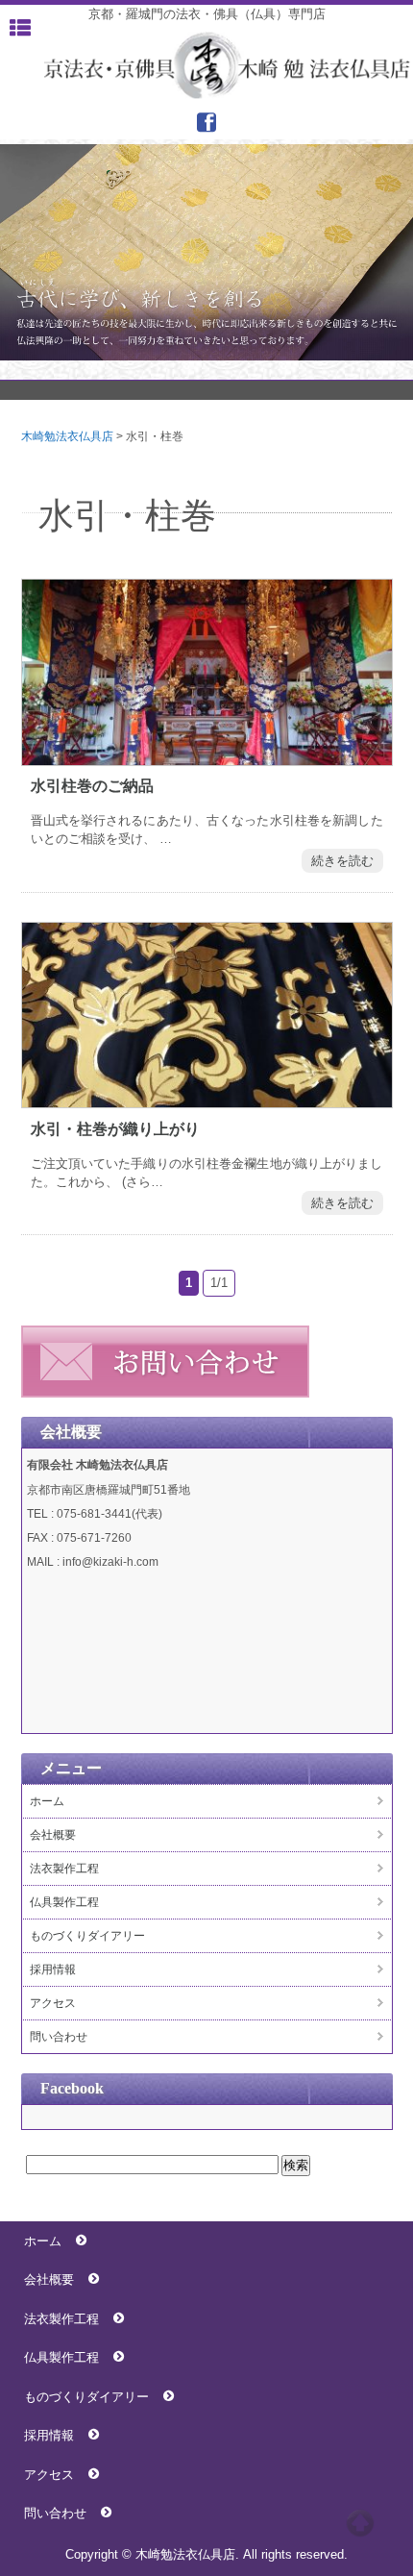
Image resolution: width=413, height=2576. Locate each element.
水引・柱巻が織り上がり (115, 1128)
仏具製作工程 (64, 1902)
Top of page (360, 2523)
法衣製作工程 (64, 1869)
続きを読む (342, 861)
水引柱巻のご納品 (92, 785)
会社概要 (53, 1835)
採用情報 (53, 1969)
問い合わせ (59, 2037)
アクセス (53, 2003)
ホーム (47, 1801)
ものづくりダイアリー (87, 1936)
